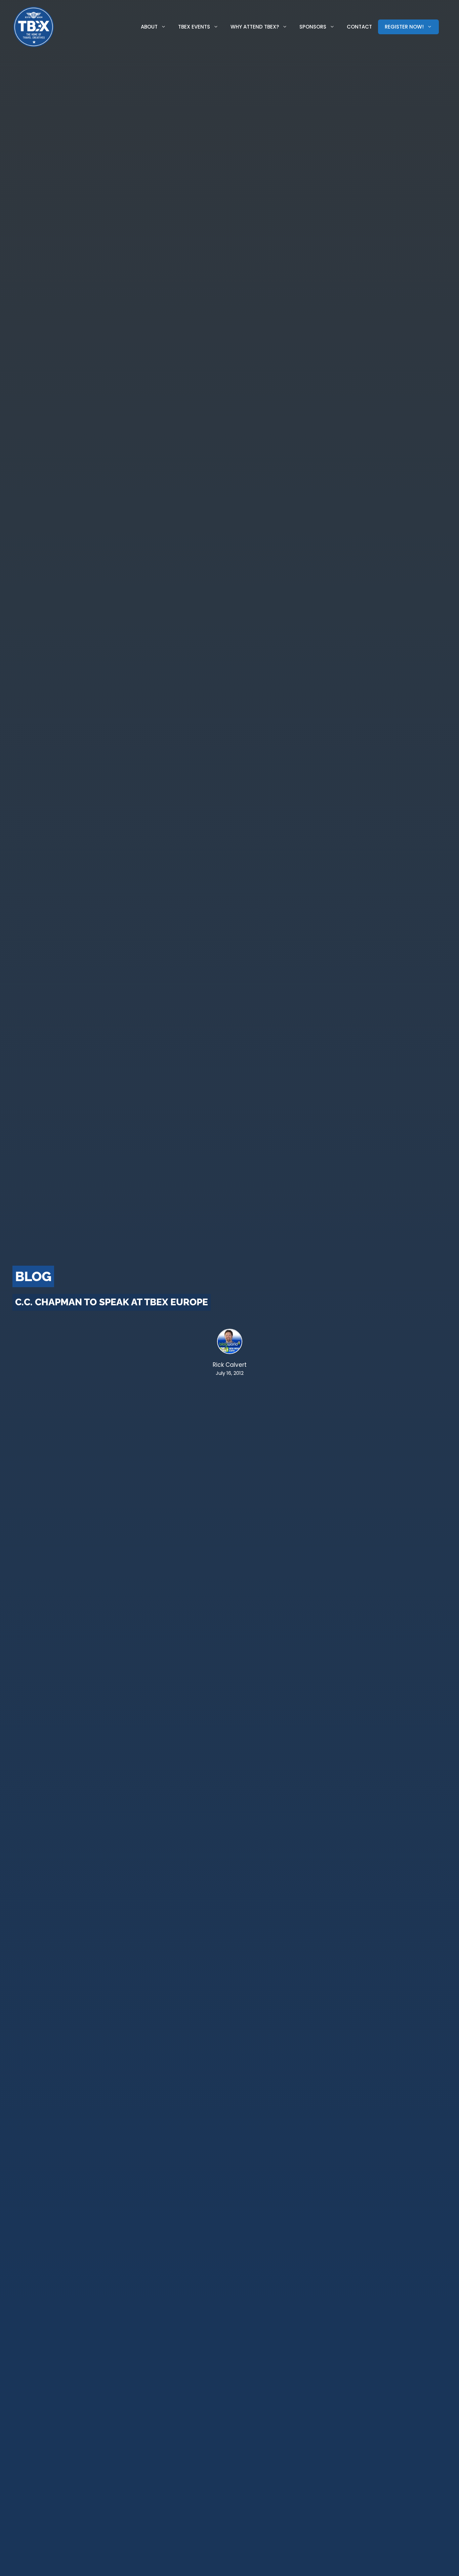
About (149, 27)
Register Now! (404, 27)
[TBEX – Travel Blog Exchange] (34, 27)
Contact (359, 27)
